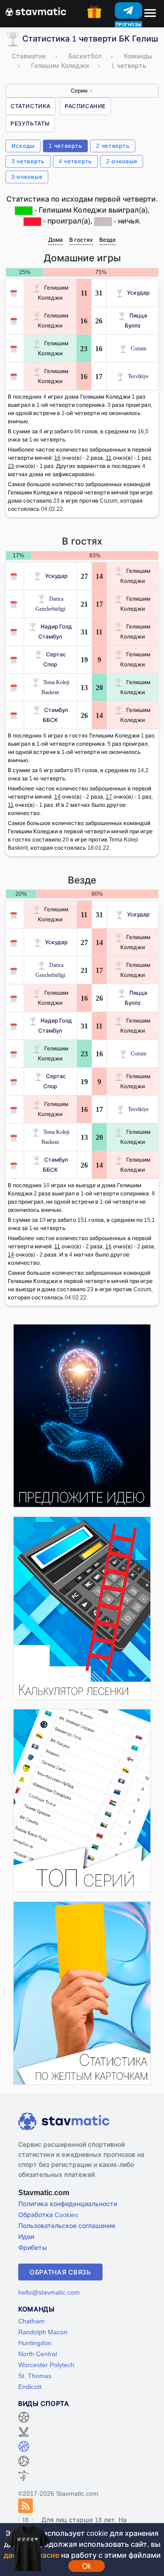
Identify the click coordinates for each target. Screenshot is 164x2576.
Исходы (23, 146)
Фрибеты (33, 2247)
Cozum (138, 348)
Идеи (26, 2236)
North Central (38, 2354)
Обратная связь (60, 2272)
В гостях (81, 240)
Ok (87, 2566)
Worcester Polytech (46, 2365)
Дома (56, 240)
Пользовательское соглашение (67, 2225)
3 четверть (28, 161)
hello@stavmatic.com (49, 2292)
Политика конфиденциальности (68, 2204)
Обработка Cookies (48, 2215)
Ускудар (138, 293)
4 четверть (75, 161)
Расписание (85, 106)
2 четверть (113, 146)
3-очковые (27, 177)
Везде (108, 240)
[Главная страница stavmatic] (36, 11)
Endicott (30, 2386)
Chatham (31, 2321)
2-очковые (122, 161)
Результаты (30, 123)
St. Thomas (35, 2376)
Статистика (31, 106)
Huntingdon (35, 2343)
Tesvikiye (138, 376)
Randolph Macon (43, 2332)
